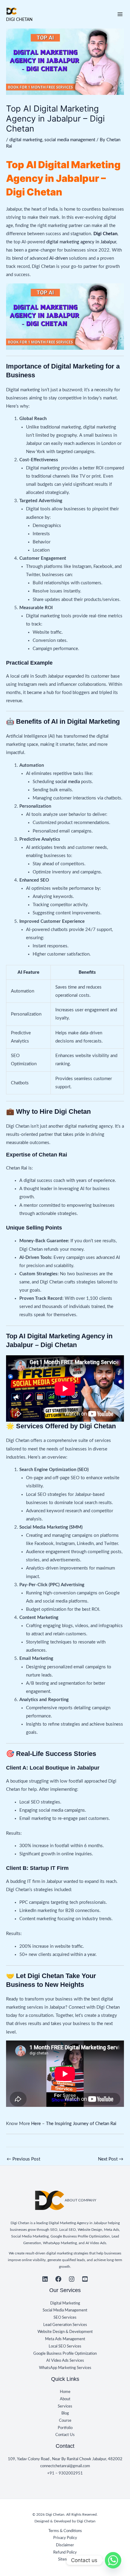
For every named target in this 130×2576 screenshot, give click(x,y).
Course (65, 2421)
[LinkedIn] (45, 2279)
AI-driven (58, 258)
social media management (70, 140)
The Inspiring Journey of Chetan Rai (82, 2124)
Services (65, 2406)
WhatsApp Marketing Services (65, 2368)
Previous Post (23, 2159)
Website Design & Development (65, 2332)
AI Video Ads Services (65, 2361)
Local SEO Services (65, 2346)
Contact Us (65, 2435)
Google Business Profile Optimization (65, 2354)
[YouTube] (85, 2279)
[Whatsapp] (113, 2560)
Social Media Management (65, 2310)
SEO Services (65, 2317)
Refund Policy (65, 2552)
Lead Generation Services (65, 2325)
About (65, 2399)
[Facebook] (58, 2279)
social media (68, 782)
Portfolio (65, 2428)
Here (36, 2124)
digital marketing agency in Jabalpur (81, 242)
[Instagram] (72, 2279)
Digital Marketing (65, 2303)
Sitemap (65, 2559)
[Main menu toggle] (120, 14)
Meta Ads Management (65, 2339)
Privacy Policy (65, 2538)
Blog (65, 2413)
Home (65, 2392)
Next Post (111, 2159)
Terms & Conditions (65, 2531)
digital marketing (26, 140)
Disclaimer (65, 2545)
